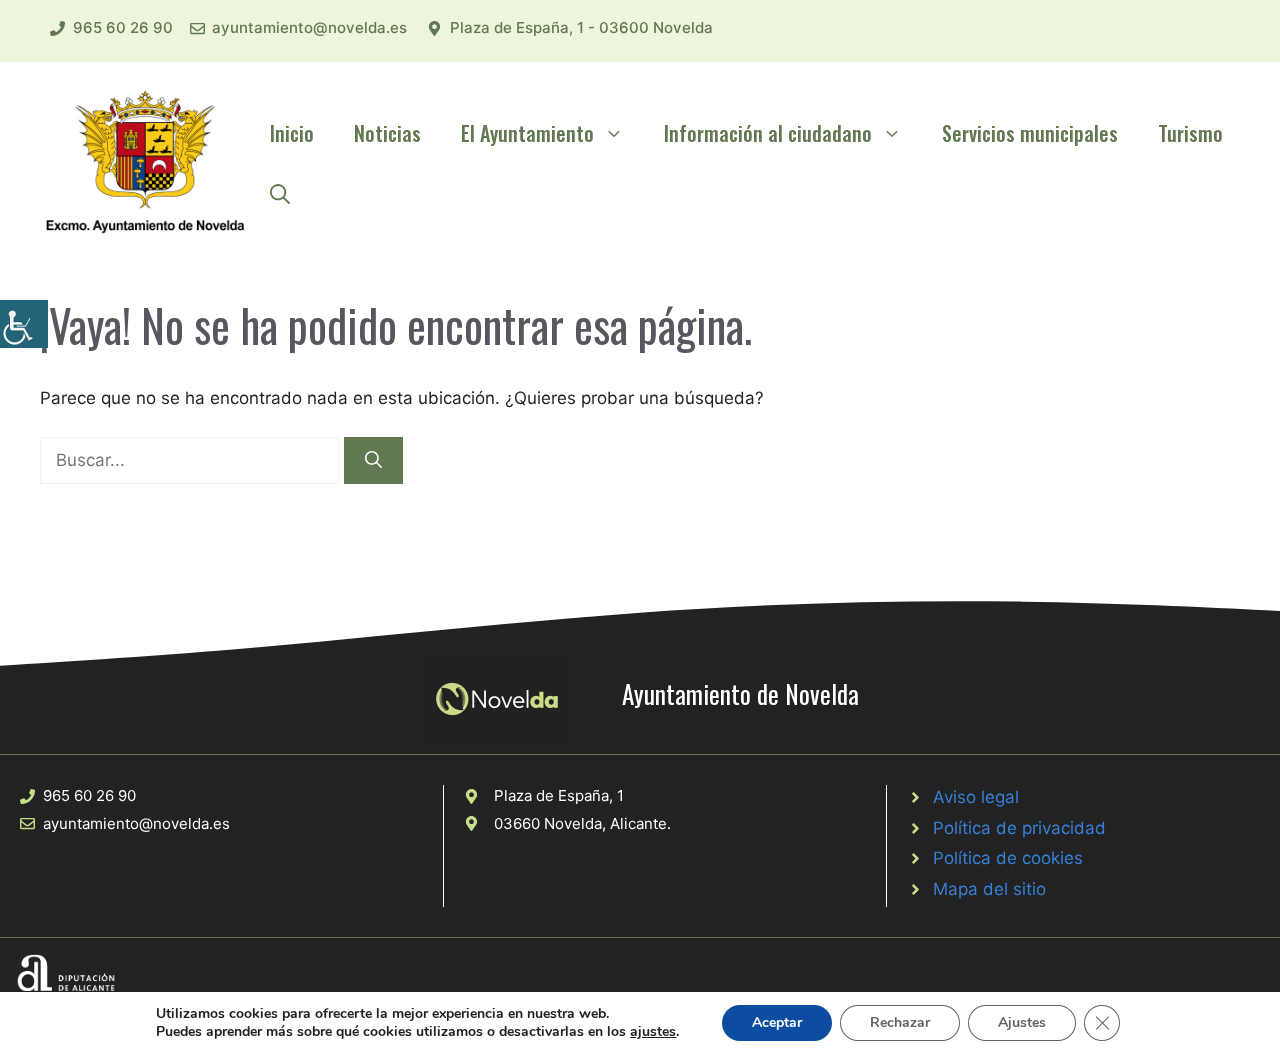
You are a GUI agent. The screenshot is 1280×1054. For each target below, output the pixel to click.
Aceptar (777, 1022)
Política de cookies (1008, 858)
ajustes (653, 1032)
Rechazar (900, 1022)
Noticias (387, 133)
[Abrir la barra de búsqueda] (280, 193)
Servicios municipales (1030, 133)
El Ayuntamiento (527, 133)
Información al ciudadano (768, 133)
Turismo (1190, 133)
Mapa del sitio (989, 889)
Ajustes (1022, 1022)
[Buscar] (373, 461)
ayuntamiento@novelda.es (309, 27)
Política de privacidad (1019, 828)
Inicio (292, 133)
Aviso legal (976, 797)
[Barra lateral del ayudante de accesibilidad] (24, 324)
